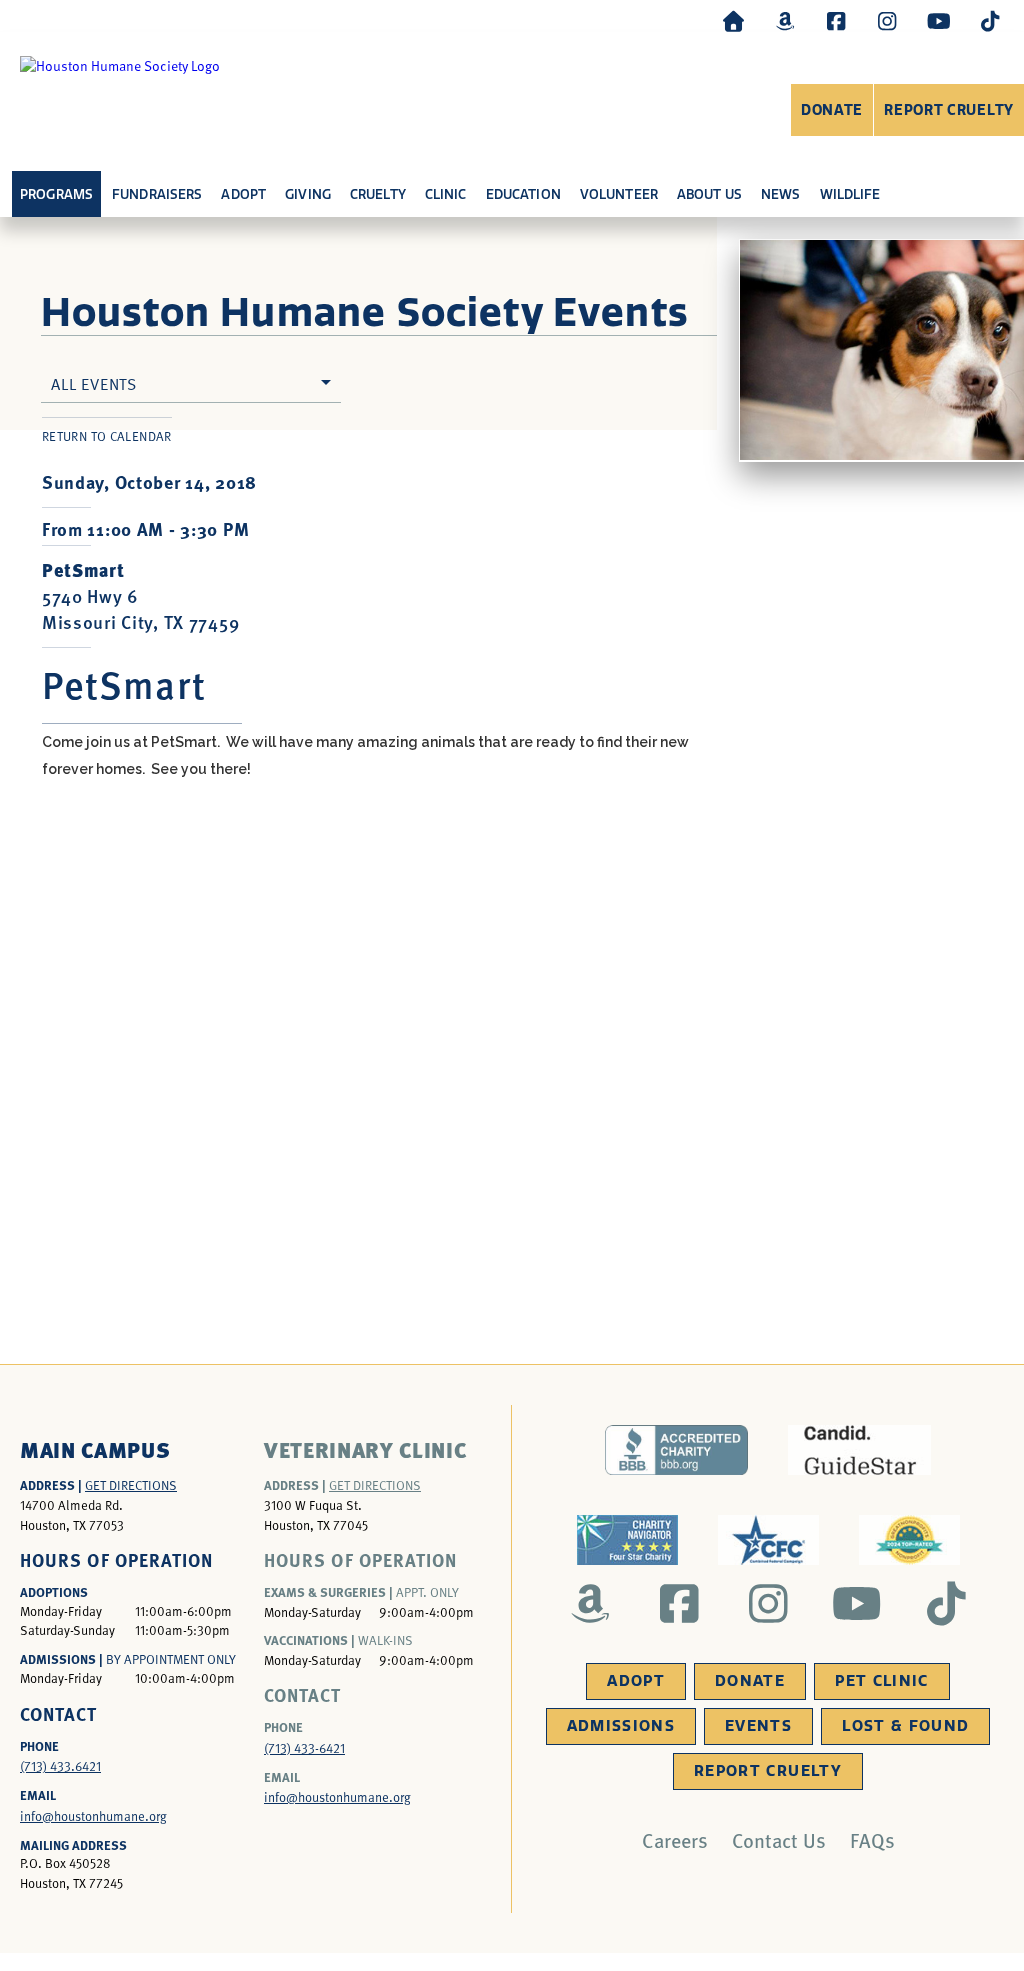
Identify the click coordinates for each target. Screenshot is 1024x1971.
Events (758, 1726)
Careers (675, 1840)
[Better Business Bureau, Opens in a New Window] (676, 1450)
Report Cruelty (949, 110)
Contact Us (779, 1840)
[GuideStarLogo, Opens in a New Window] (859, 1450)
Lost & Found (905, 1726)
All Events (94, 383)
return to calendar (107, 436)
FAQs (872, 1840)
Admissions (621, 1726)
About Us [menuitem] (709, 194)
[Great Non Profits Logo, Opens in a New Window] (909, 1540)
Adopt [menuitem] (243, 194)
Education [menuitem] (523, 194)
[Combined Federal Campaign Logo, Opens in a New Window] (768, 1540)
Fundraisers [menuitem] (157, 194)
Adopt (636, 1681)
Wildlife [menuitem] (850, 194)
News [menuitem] (781, 194)
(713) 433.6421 (60, 1766)
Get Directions (131, 1485)
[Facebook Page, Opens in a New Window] (836, 20)
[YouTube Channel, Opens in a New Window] (939, 20)
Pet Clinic (882, 1681)
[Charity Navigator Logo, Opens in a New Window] (627, 1540)
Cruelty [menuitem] (378, 194)
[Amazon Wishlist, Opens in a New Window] (785, 20)
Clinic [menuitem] (446, 194)
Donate (832, 110)
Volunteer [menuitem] (619, 194)
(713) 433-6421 (304, 1748)
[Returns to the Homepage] (734, 20)
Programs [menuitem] (56, 194)
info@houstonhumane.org (93, 1816)
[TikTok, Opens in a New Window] (990, 20)
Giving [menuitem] (308, 194)
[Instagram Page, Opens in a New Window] (887, 20)
